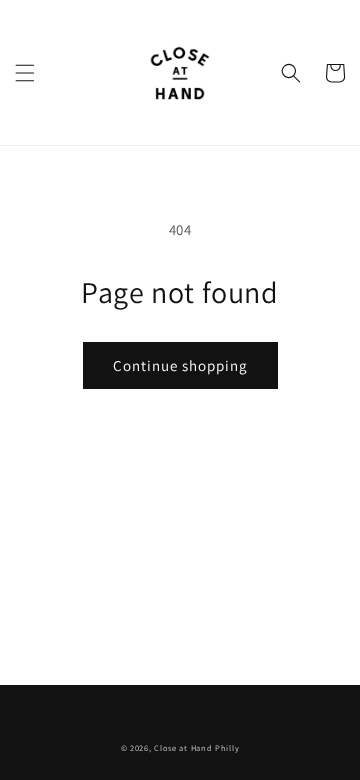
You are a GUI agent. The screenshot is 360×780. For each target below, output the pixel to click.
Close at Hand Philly (196, 747)
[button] (25, 73)
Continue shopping (180, 365)
